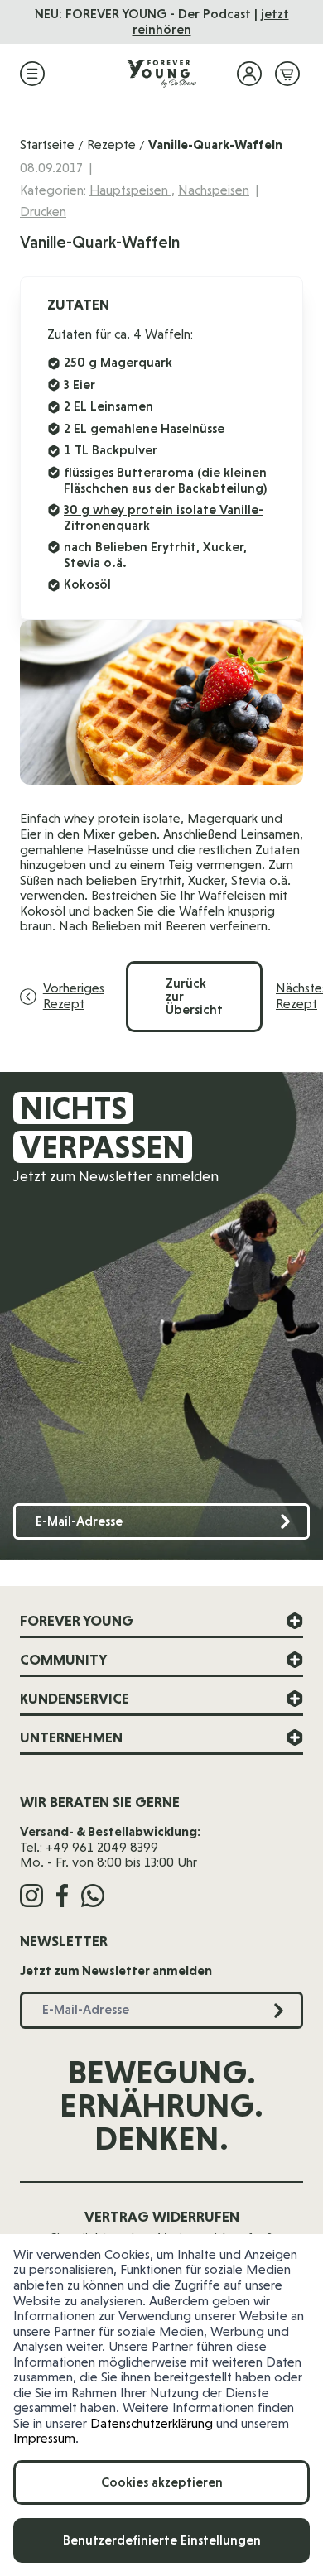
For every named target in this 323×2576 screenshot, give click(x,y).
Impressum (44, 2438)
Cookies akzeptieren (162, 2482)
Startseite (47, 144)
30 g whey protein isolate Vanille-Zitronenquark (164, 517)
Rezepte (111, 144)
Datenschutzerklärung (152, 2423)
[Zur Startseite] (161, 74)
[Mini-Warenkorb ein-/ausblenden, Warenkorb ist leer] (287, 74)
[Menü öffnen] (32, 74)
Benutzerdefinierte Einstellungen (162, 2540)
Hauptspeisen (130, 190)
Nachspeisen (214, 190)
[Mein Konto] (249, 74)
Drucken (43, 211)
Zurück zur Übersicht (194, 996)
